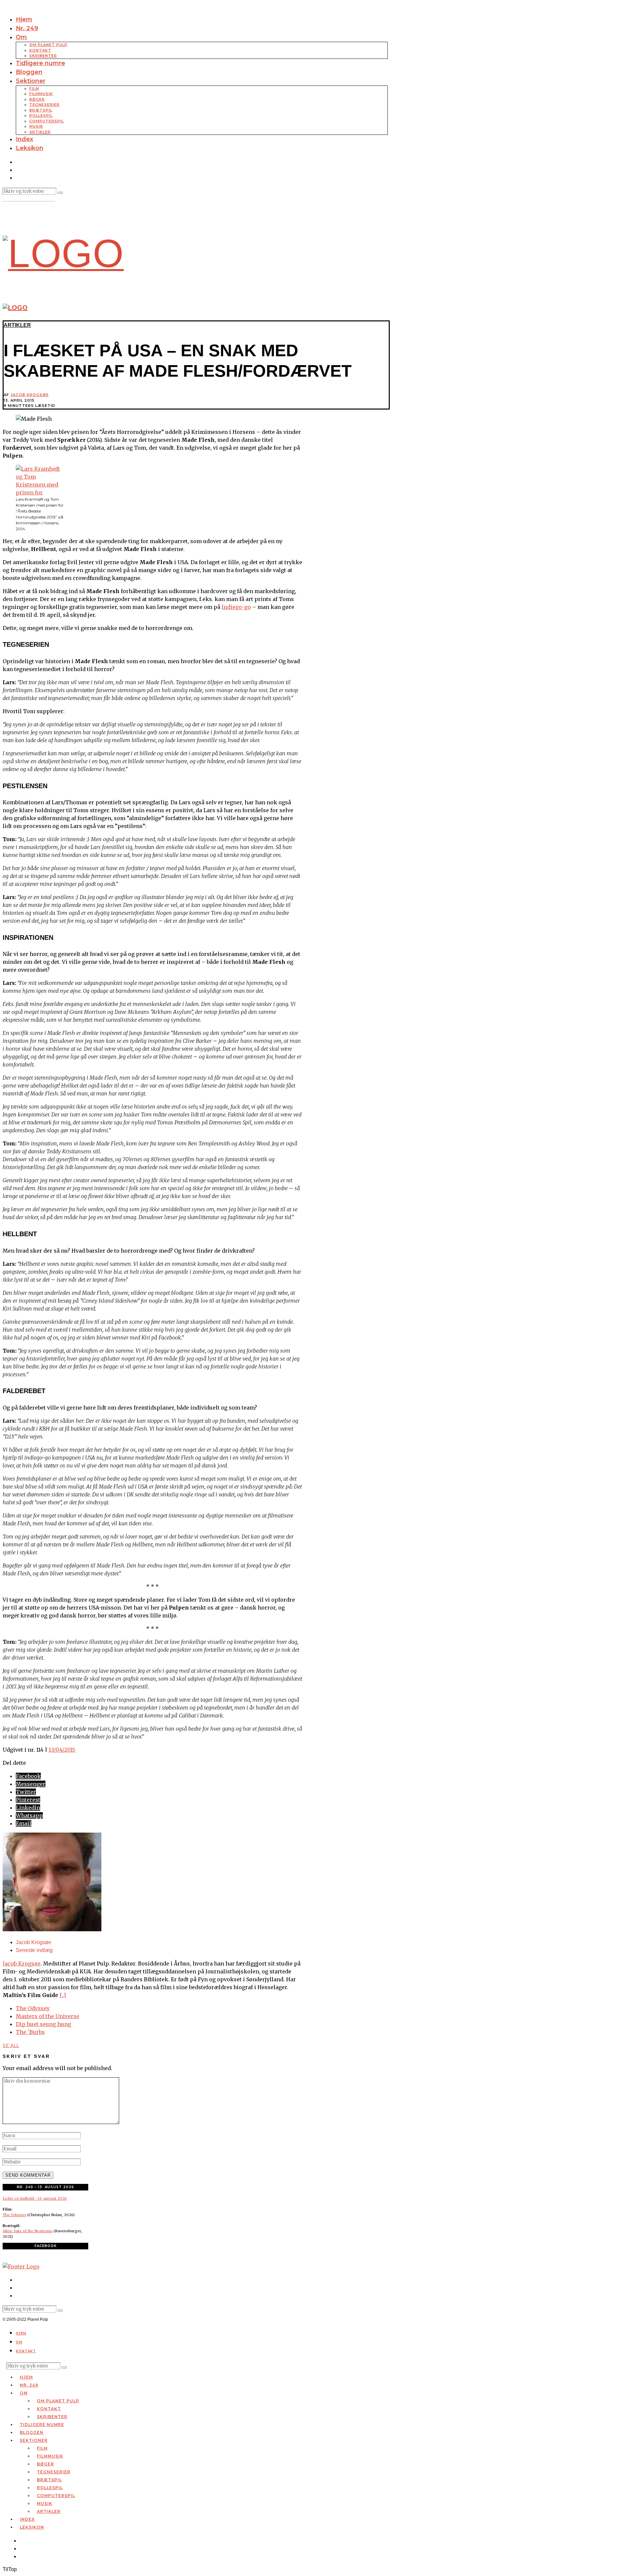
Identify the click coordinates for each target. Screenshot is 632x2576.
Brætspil (41, 110)
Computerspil (47, 121)
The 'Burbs (30, 2032)
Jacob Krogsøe (30, 395)
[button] (60, 193)
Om (21, 37)
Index (25, 139)
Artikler (40, 132)
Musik (36, 126)
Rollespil (41, 115)
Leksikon (30, 148)
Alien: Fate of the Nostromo (28, 2231)
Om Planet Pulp (48, 45)
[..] (63, 1995)
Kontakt (40, 50)
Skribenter (43, 56)
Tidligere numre (40, 63)
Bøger (37, 99)
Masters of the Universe (48, 2016)
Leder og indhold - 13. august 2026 (35, 2198)
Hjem (24, 19)
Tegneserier (44, 105)
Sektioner (31, 81)
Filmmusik (41, 94)
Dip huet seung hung (43, 2024)
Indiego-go (236, 607)
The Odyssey (33, 2008)
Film (34, 88)
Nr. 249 (27, 28)
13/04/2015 (62, 1750)
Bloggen (29, 72)
